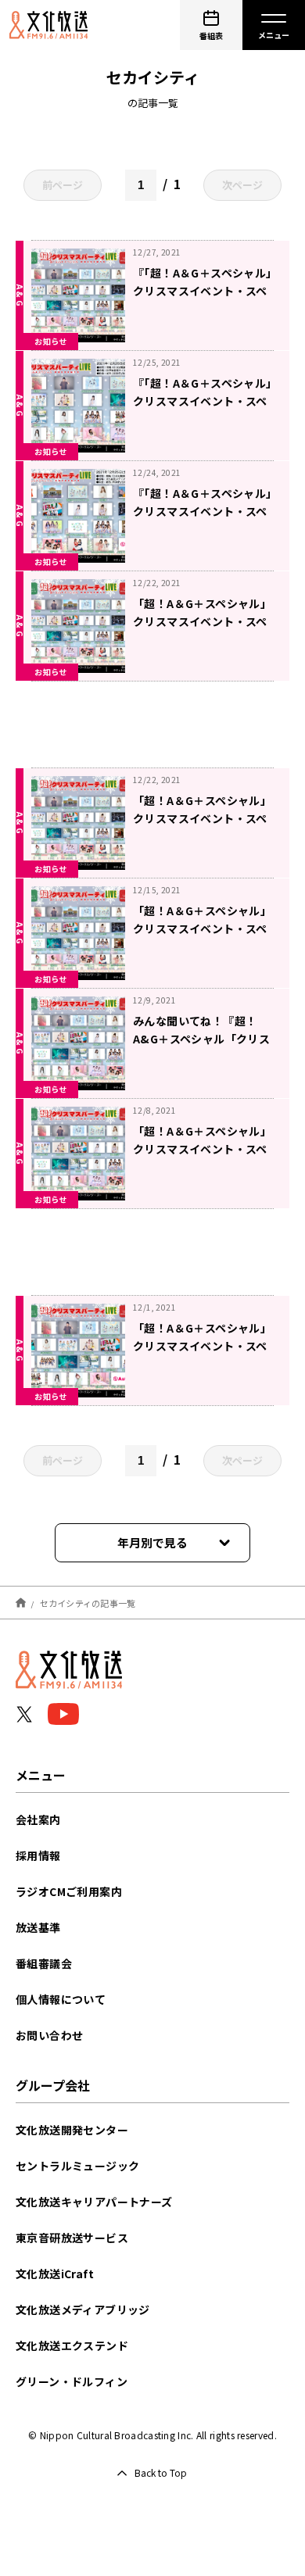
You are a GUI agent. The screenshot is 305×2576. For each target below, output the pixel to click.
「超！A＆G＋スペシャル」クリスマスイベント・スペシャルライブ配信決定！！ (202, 928)
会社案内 (38, 1819)
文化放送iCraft (55, 2274)
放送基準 (38, 1927)
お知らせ (51, 341)
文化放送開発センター (72, 2130)
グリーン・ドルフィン (72, 2381)
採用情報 (38, 1855)
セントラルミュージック (77, 2166)
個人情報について (61, 1999)
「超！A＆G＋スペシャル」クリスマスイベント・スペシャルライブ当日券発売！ (202, 818)
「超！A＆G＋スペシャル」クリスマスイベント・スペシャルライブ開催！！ (202, 1346)
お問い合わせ (49, 2035)
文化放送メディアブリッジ (83, 2309)
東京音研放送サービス (72, 2238)
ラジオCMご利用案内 (69, 1891)
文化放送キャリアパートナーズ (94, 2202)
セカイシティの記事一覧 (88, 1602)
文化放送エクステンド (72, 2345)
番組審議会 (44, 1963)
